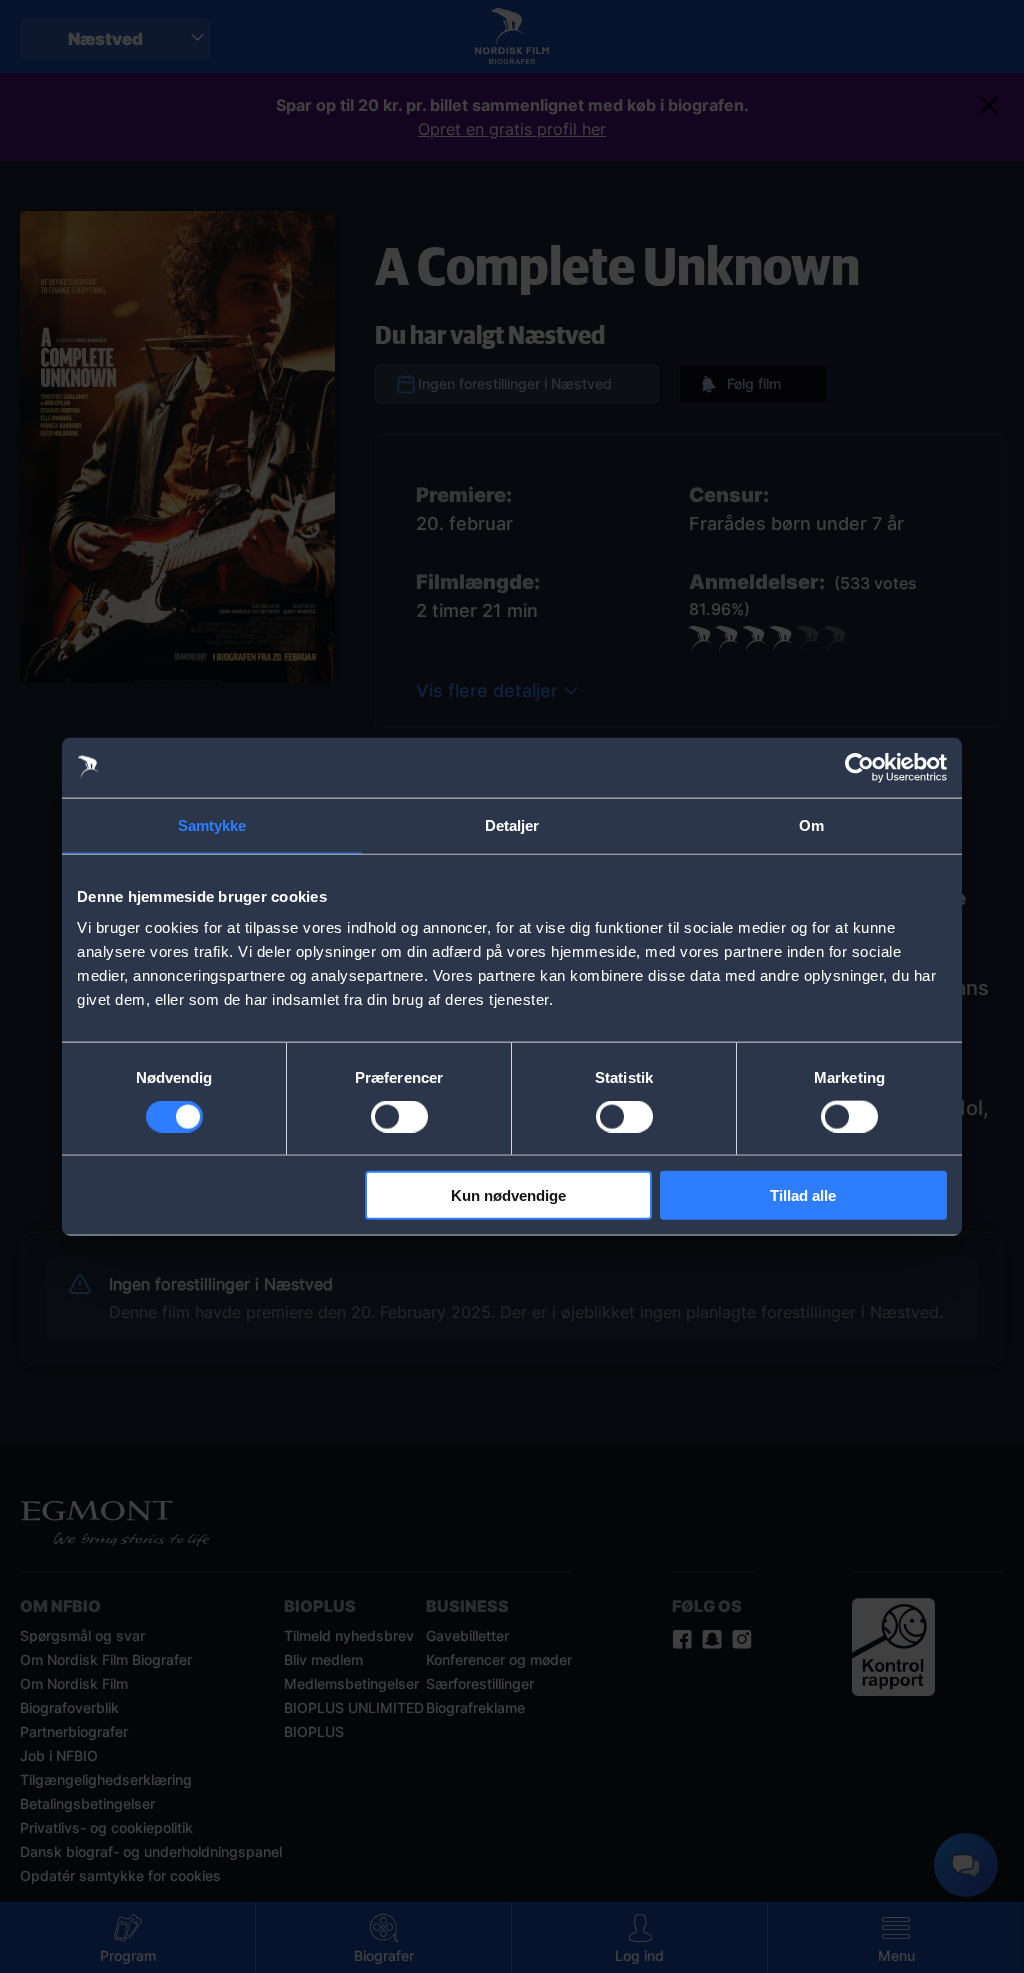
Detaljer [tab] (512, 824)
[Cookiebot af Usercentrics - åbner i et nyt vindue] (859, 767)
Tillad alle (803, 1195)
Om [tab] (811, 824)
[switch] (399, 1116)
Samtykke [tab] (212, 824)
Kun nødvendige (508, 1195)
